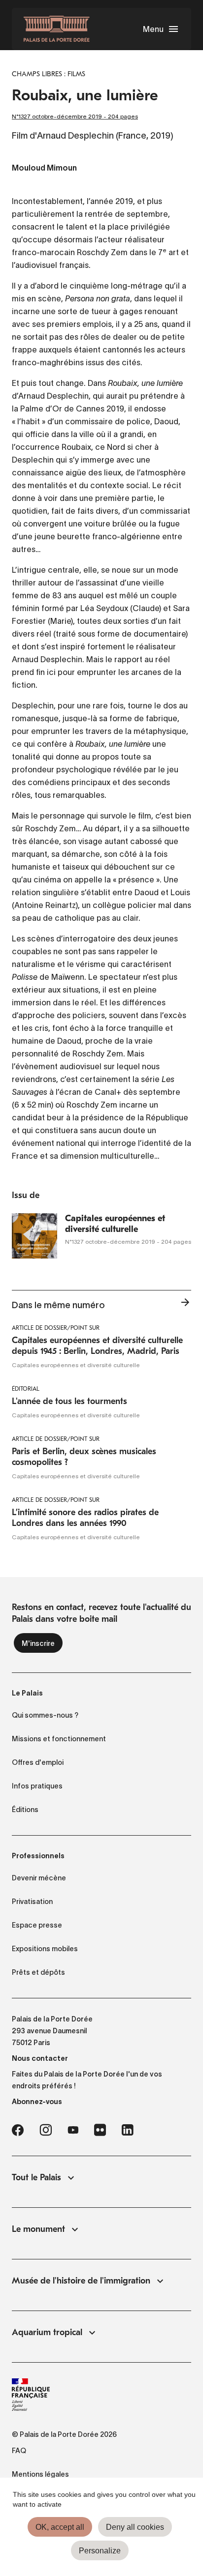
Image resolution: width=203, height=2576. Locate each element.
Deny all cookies (135, 2527)
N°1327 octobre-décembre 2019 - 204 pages (75, 116)
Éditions (25, 1810)
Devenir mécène (39, 1878)
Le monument (38, 2229)
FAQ (19, 2451)
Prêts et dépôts (38, 1972)
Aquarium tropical (47, 2332)
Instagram (46, 2130)
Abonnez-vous (37, 2102)
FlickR (100, 2130)
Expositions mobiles (45, 1949)
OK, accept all (60, 2527)
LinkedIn (128, 2130)
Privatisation (32, 1902)
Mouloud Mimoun (44, 169)
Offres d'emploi (38, 1762)
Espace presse (37, 1925)
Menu (153, 29)
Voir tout (185, 1305)
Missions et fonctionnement (59, 1739)
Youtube (73, 2130)
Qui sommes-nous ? (45, 1715)
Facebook (18, 2130)
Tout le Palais (36, 2178)
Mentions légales (40, 2474)
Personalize (100, 2551)
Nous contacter (40, 2058)
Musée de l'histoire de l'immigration (81, 2281)
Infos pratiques (37, 1786)
